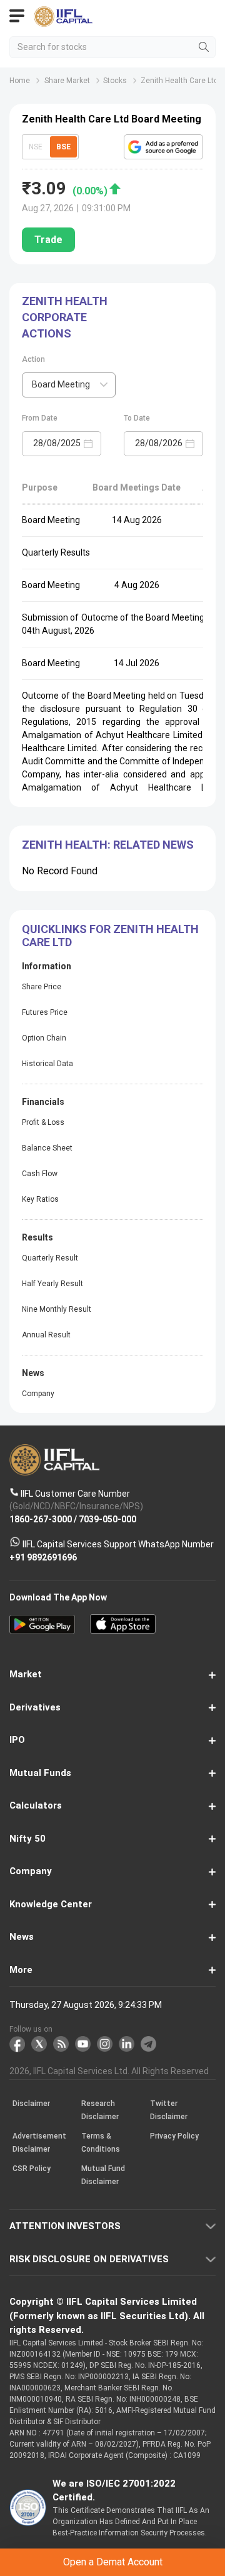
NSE (36, 147)
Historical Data (47, 1064)
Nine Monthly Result (57, 1309)
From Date (40, 418)
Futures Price (45, 1012)
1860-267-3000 (41, 1519)
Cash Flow (40, 1174)
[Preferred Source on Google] (163, 147)
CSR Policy (32, 2169)
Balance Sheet (47, 1148)
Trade (48, 240)
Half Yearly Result (52, 1284)
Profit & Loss (43, 1122)
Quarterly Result (50, 1258)
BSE (63, 147)
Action (33, 359)
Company (38, 1394)
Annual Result (46, 1335)
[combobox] (69, 385)
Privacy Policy (174, 2137)
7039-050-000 (107, 1519)
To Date (137, 418)
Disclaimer (31, 2104)
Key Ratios (40, 1199)
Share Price (42, 987)
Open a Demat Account (113, 2562)
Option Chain (44, 1038)
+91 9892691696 (43, 1557)
